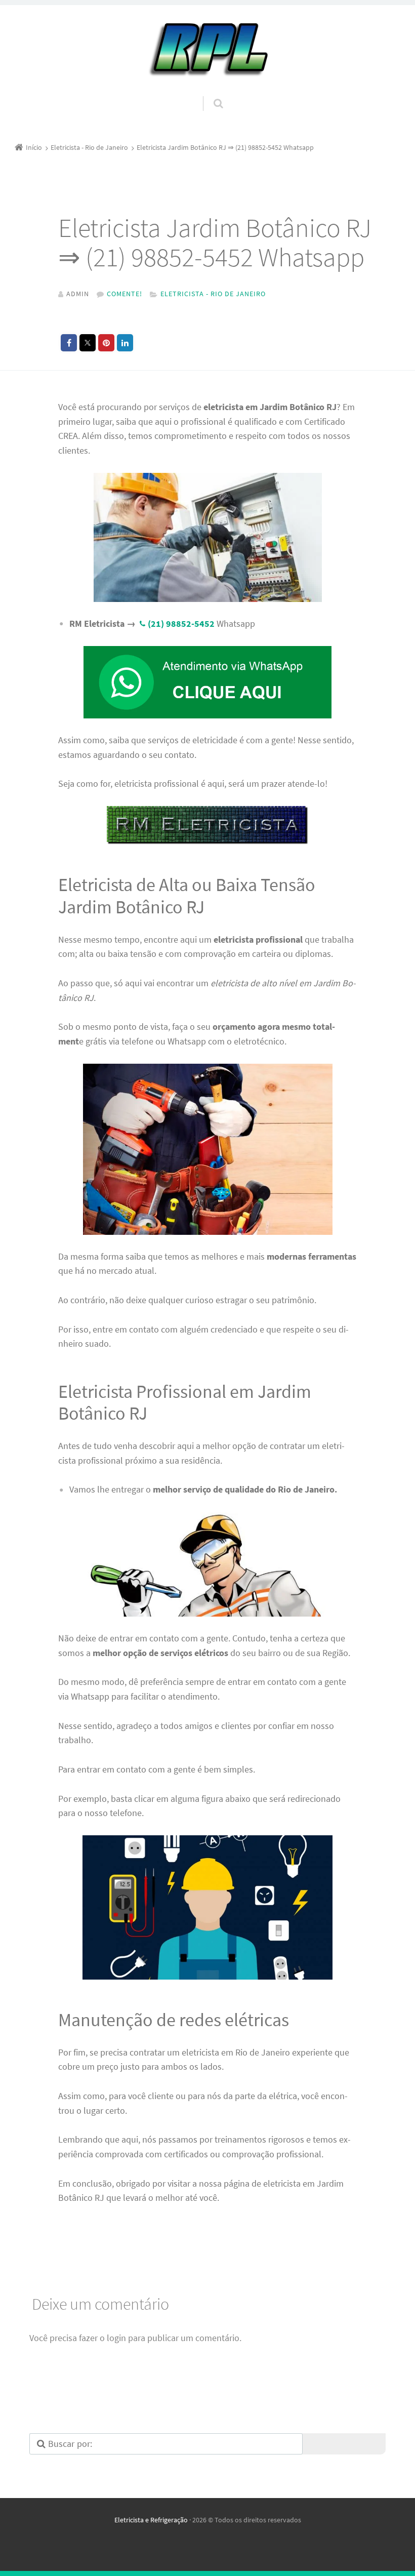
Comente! (124, 294)
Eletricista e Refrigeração (151, 2520)
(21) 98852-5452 (181, 623)
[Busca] (209, 93)
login (116, 2338)
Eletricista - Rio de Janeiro (213, 294)
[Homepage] (207, 50)
